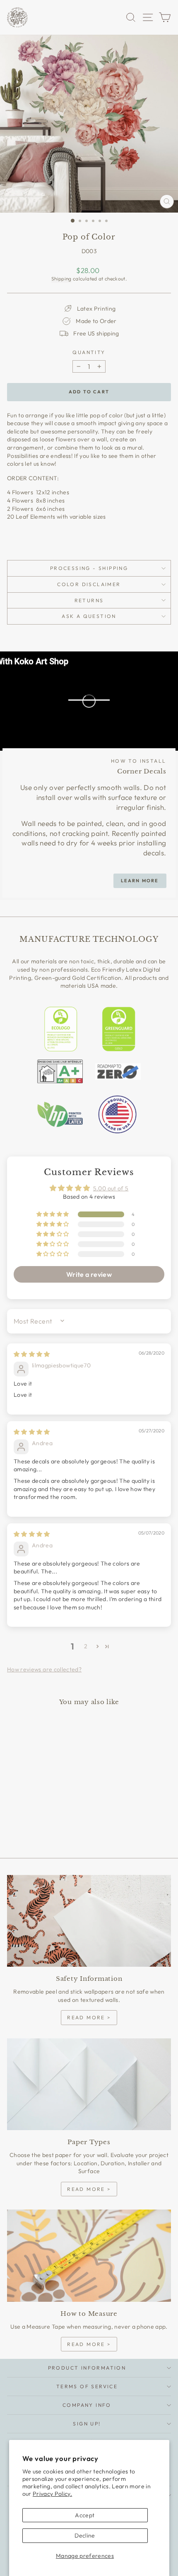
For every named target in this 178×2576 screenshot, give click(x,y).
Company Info (87, 2405)
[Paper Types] (89, 2084)
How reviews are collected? (44, 1669)
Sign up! (87, 2424)
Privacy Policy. (52, 2494)
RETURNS (89, 600)
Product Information (87, 2368)
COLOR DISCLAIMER (89, 584)
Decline (85, 2535)
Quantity (89, 352)
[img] (32, 1354)
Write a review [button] (89, 1274)
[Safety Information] (89, 1921)
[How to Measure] (89, 2256)
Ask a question (89, 616)
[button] (53, 1214)
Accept (85, 2515)
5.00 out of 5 (111, 1188)
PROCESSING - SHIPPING (89, 568)
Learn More (140, 881)
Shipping (61, 279)
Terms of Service (87, 2386)
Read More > (89, 2017)
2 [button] (86, 1646)
